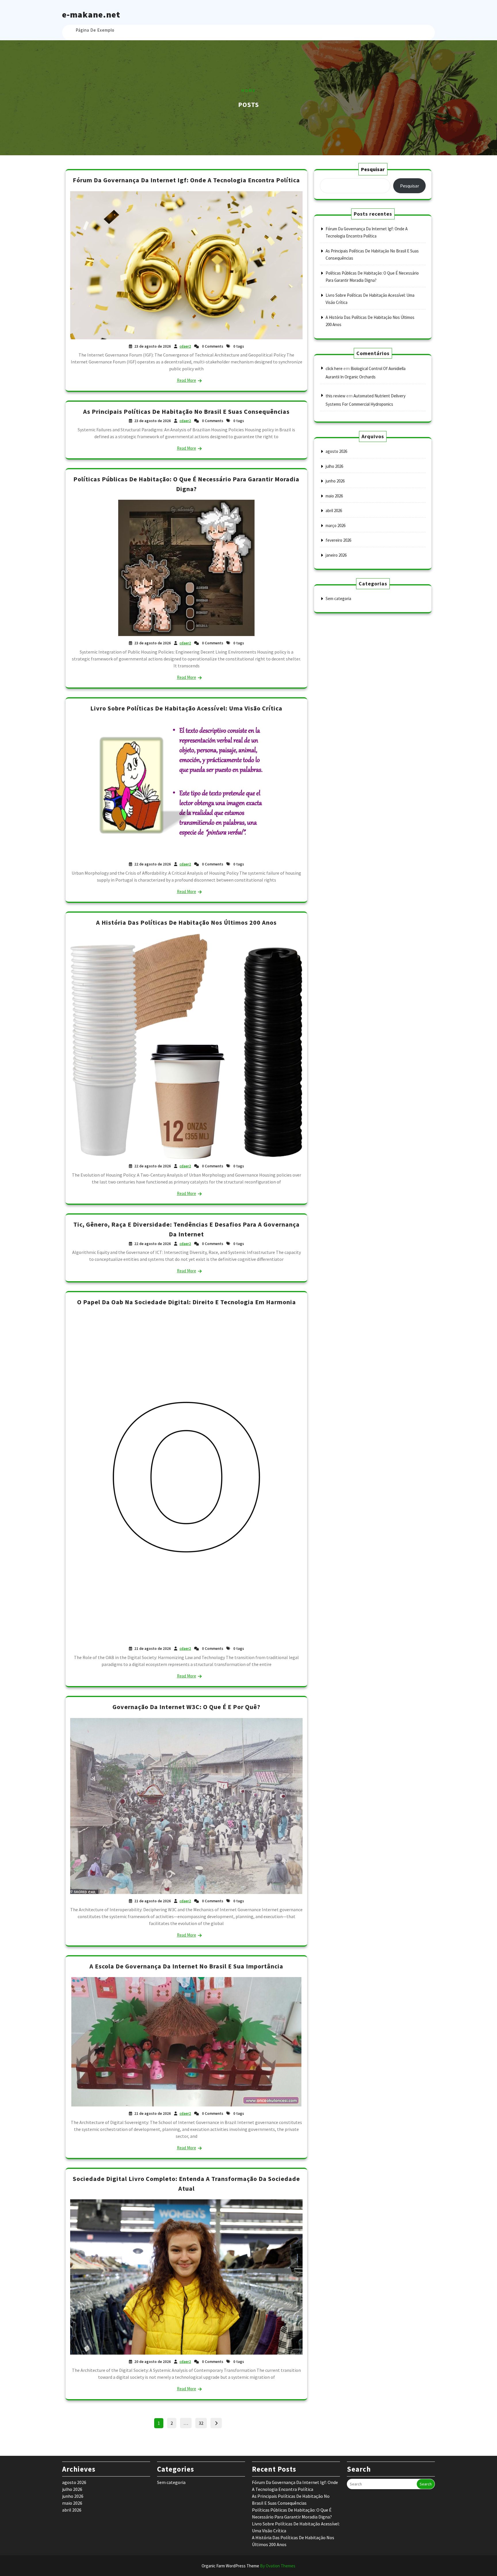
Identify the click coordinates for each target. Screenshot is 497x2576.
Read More (187, 380)
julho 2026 (334, 466)
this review (336, 396)
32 (203, 2422)
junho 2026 (335, 481)
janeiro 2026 (336, 555)
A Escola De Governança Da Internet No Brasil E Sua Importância (186, 1966)
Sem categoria (338, 598)
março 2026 (336, 525)
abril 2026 (334, 511)
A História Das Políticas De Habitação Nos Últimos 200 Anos (186, 922)
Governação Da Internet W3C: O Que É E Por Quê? (186, 1707)
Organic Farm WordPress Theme (248, 2566)
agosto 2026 (336, 451)
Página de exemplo (95, 30)
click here (334, 368)
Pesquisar (373, 169)
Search (426, 2484)
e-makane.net (91, 14)
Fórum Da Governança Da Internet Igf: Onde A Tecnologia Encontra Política (186, 180)
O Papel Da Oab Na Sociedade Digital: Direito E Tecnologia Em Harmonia (187, 1302)
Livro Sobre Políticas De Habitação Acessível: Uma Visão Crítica (186, 708)
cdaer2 (185, 346)
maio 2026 (334, 496)
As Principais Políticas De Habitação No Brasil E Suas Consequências (186, 411)
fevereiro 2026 (338, 540)
